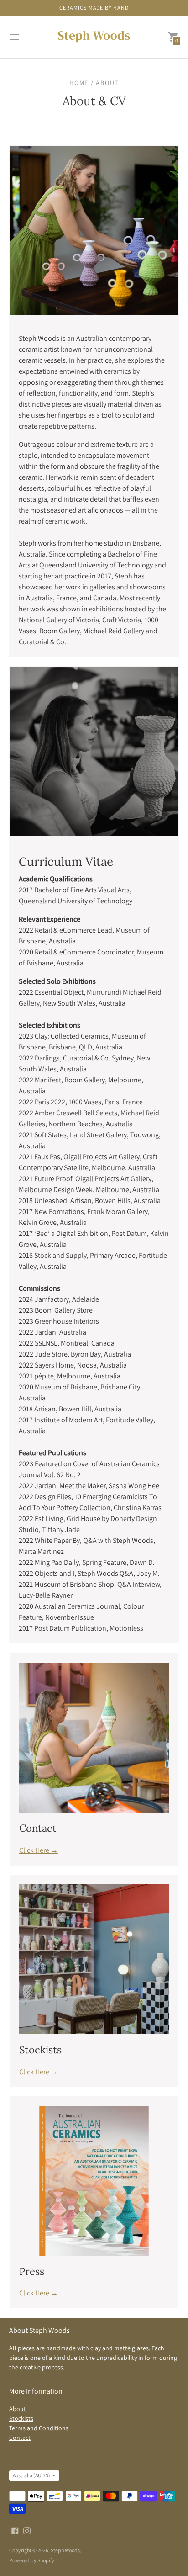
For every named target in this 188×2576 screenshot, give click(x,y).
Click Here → (39, 1850)
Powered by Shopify (32, 2560)
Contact (20, 2438)
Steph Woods (65, 2550)
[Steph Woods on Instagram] (27, 2530)
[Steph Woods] (94, 37)
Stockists (21, 2418)
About (18, 2409)
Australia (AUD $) (31, 2475)
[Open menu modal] (15, 37)
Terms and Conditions (39, 2428)
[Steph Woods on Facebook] (15, 2530)
